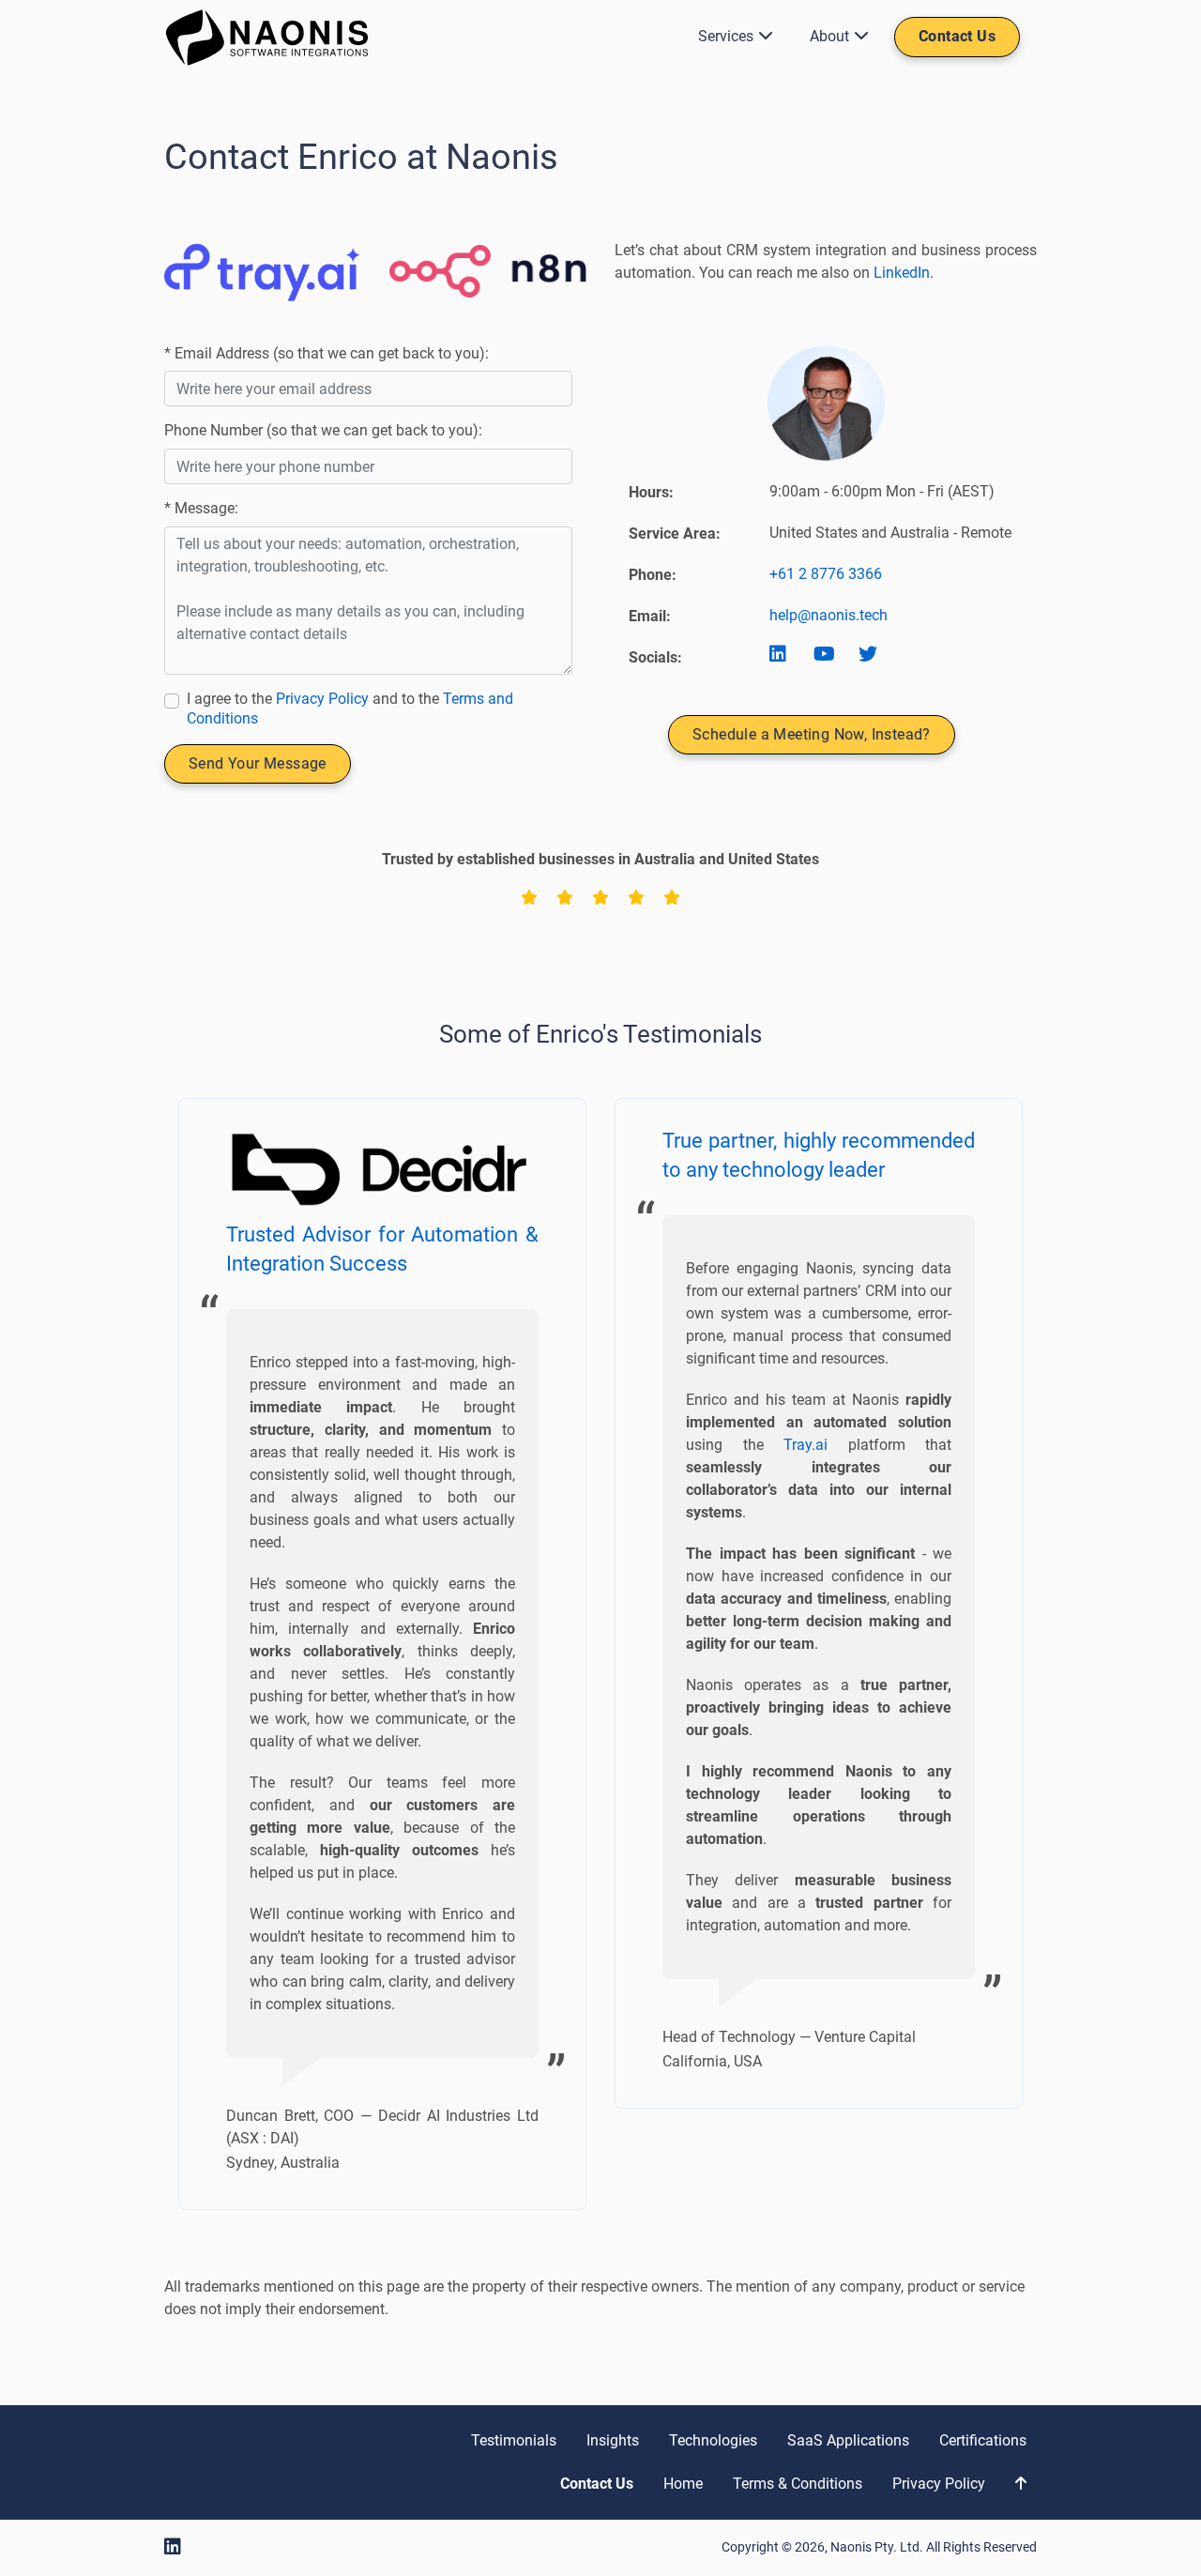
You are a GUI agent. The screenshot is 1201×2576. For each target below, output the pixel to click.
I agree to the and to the (350, 709)
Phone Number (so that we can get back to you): (323, 430)
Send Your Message (258, 763)
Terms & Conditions (798, 2484)
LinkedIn (902, 273)
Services (726, 36)
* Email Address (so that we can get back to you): (327, 353)
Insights (613, 2440)
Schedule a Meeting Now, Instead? (812, 734)
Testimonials (514, 2440)
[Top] (1021, 2484)
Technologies (713, 2440)
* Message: (201, 508)
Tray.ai (806, 1445)
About (829, 36)
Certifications (983, 2440)
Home (683, 2484)
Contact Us (957, 36)
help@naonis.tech (829, 615)
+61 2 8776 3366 (826, 574)
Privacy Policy (322, 699)
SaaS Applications (848, 2440)
